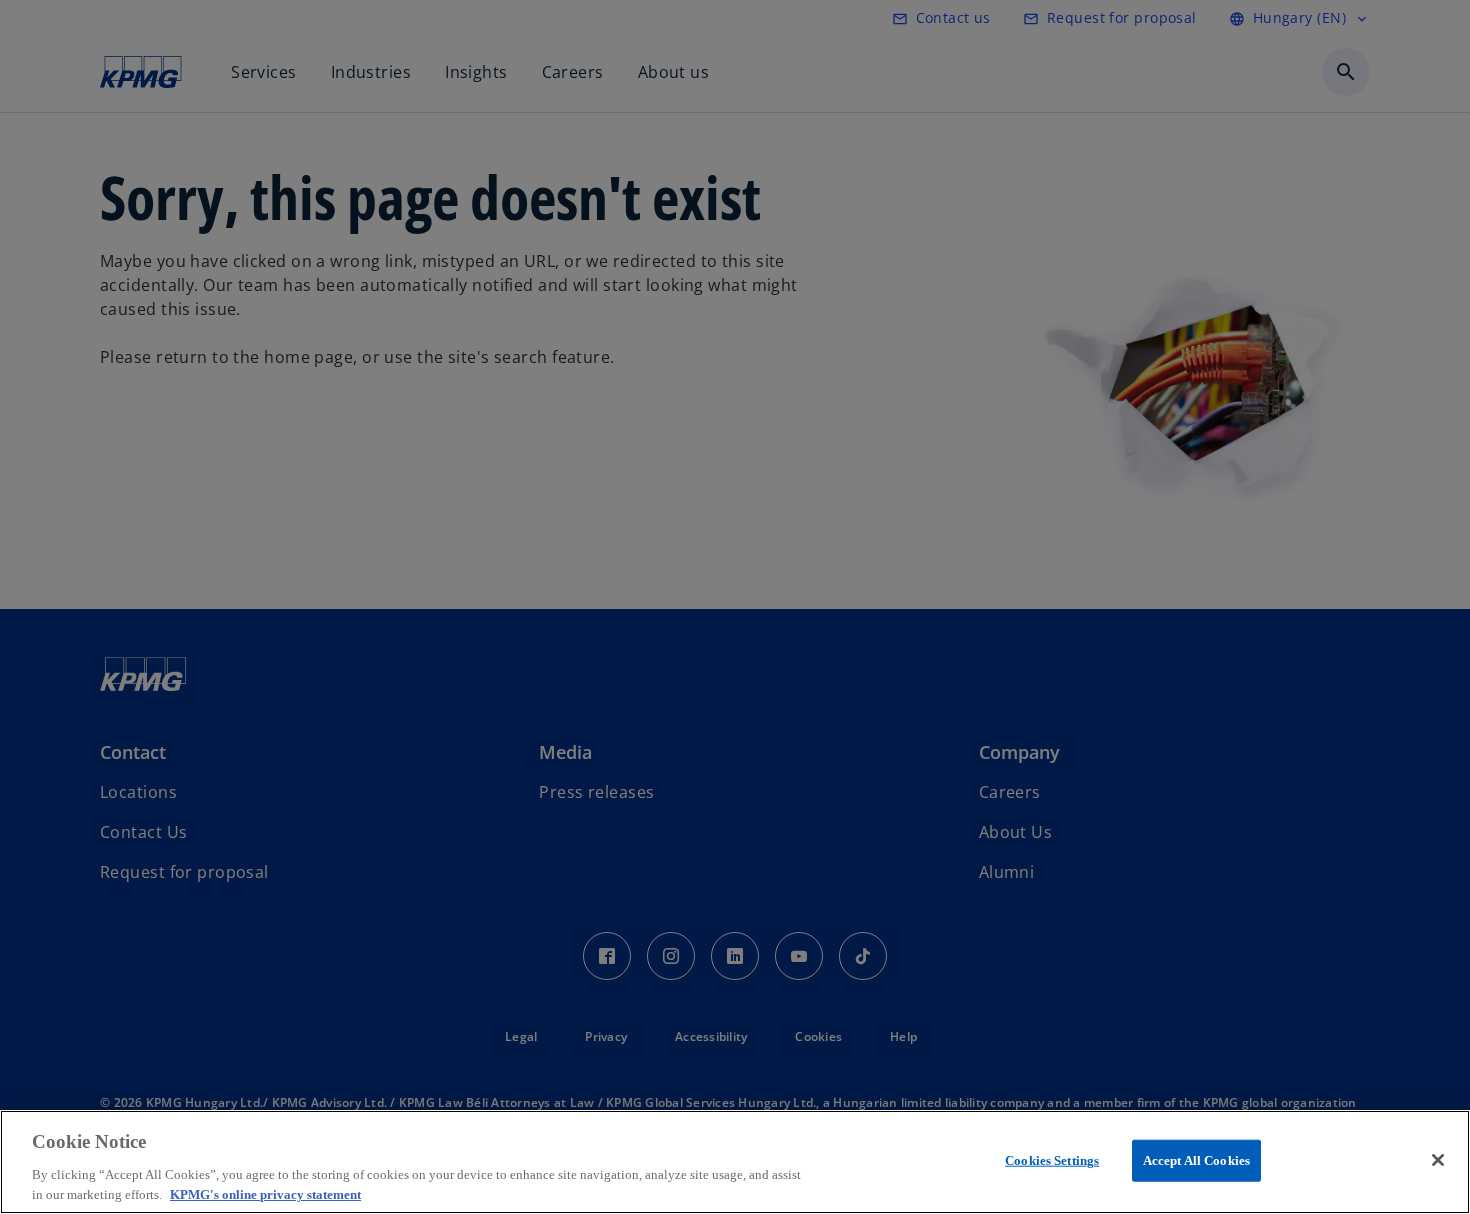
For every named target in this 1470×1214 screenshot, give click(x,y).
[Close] (1438, 1160)
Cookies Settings (1052, 1160)
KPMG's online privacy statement (265, 1193)
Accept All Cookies (1196, 1160)
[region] (735, 1162)
